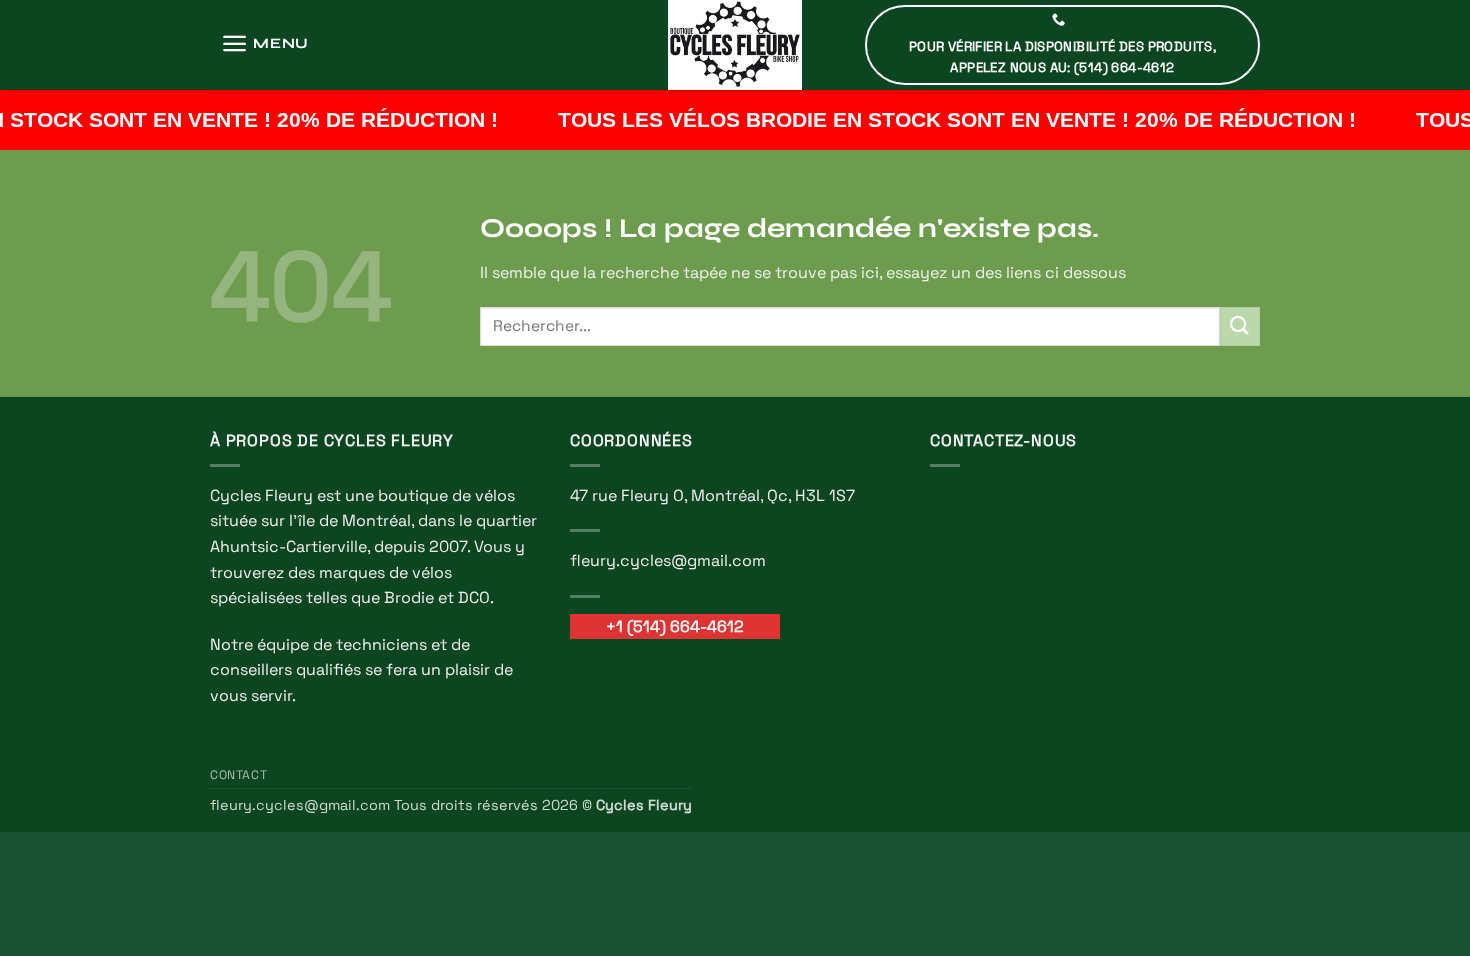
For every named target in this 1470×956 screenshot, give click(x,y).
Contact (238, 775)
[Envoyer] (1240, 326)
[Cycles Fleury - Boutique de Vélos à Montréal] (735, 45)
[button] (265, 43)
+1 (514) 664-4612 (675, 626)
